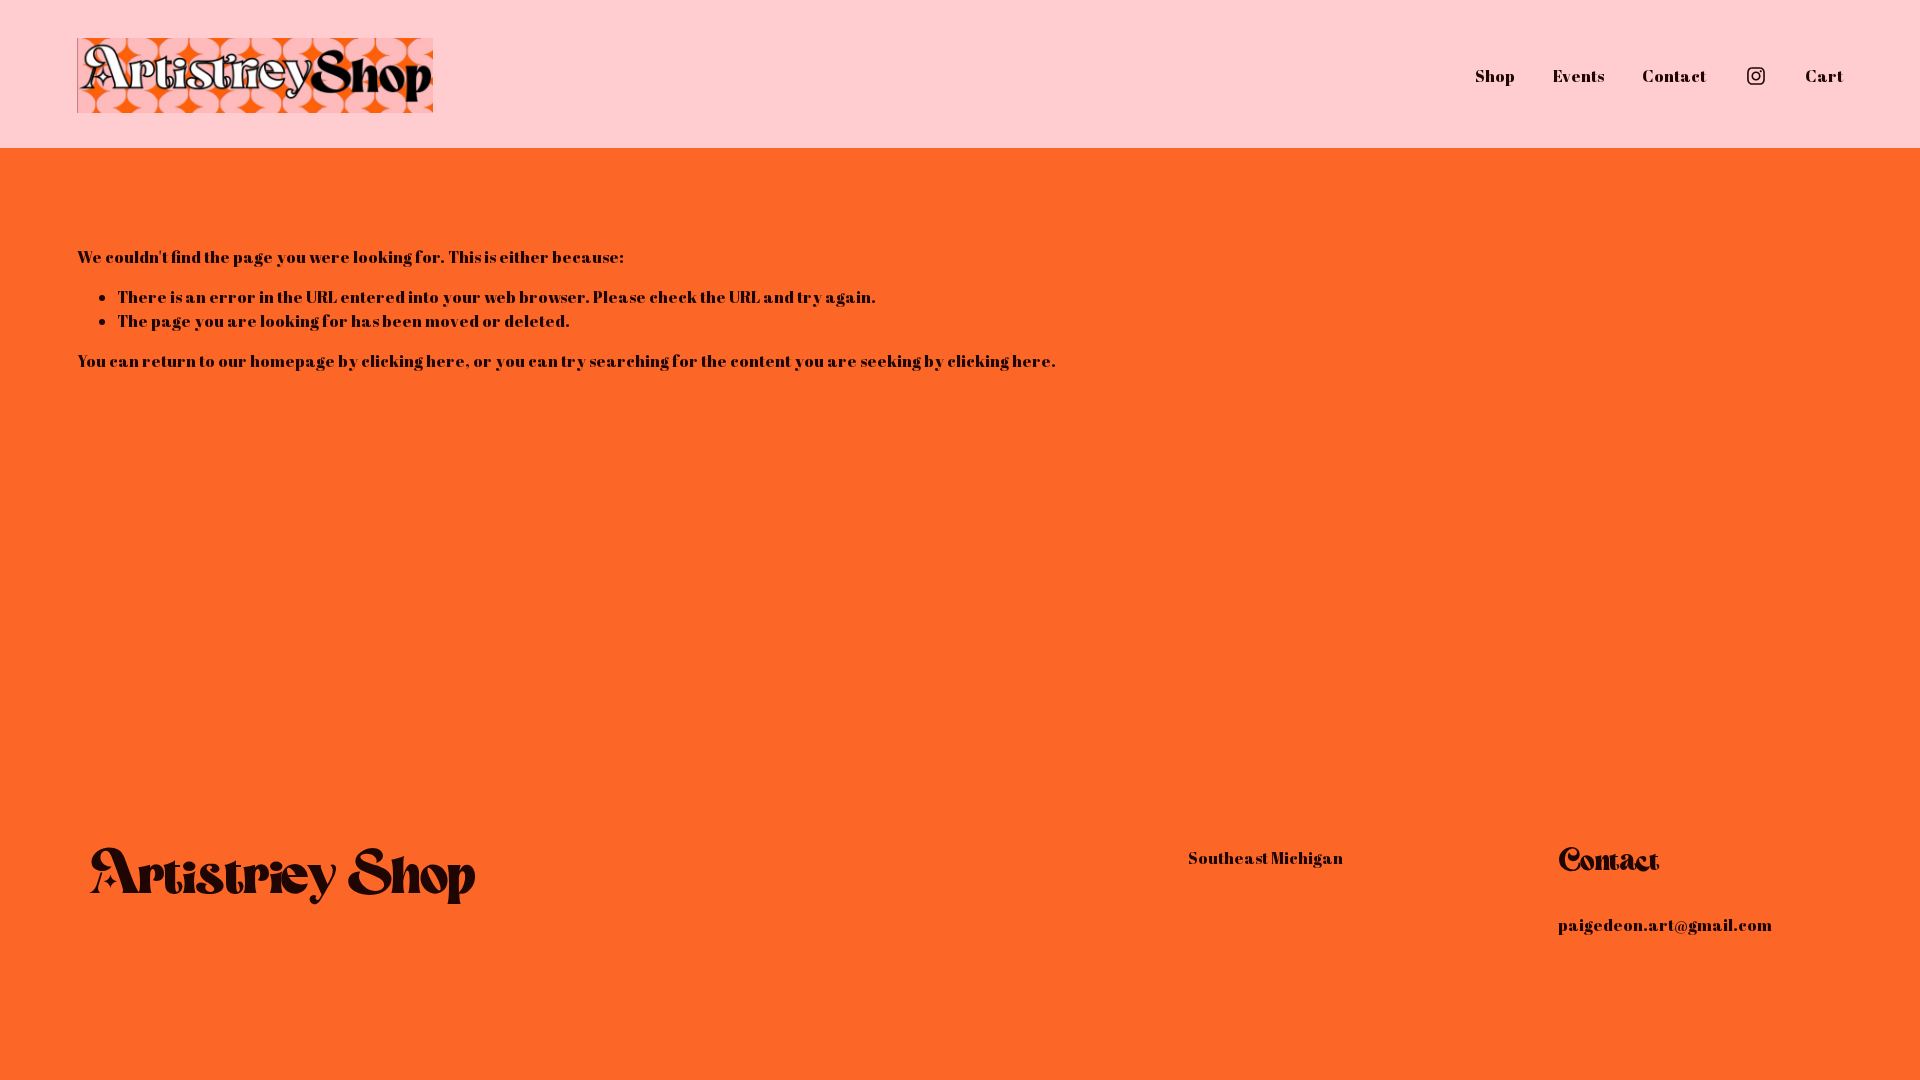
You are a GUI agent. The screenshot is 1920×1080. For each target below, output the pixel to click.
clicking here (413, 361)
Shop (1495, 76)
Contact (1674, 76)
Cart (1824, 76)
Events (1578, 76)
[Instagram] (1756, 76)
